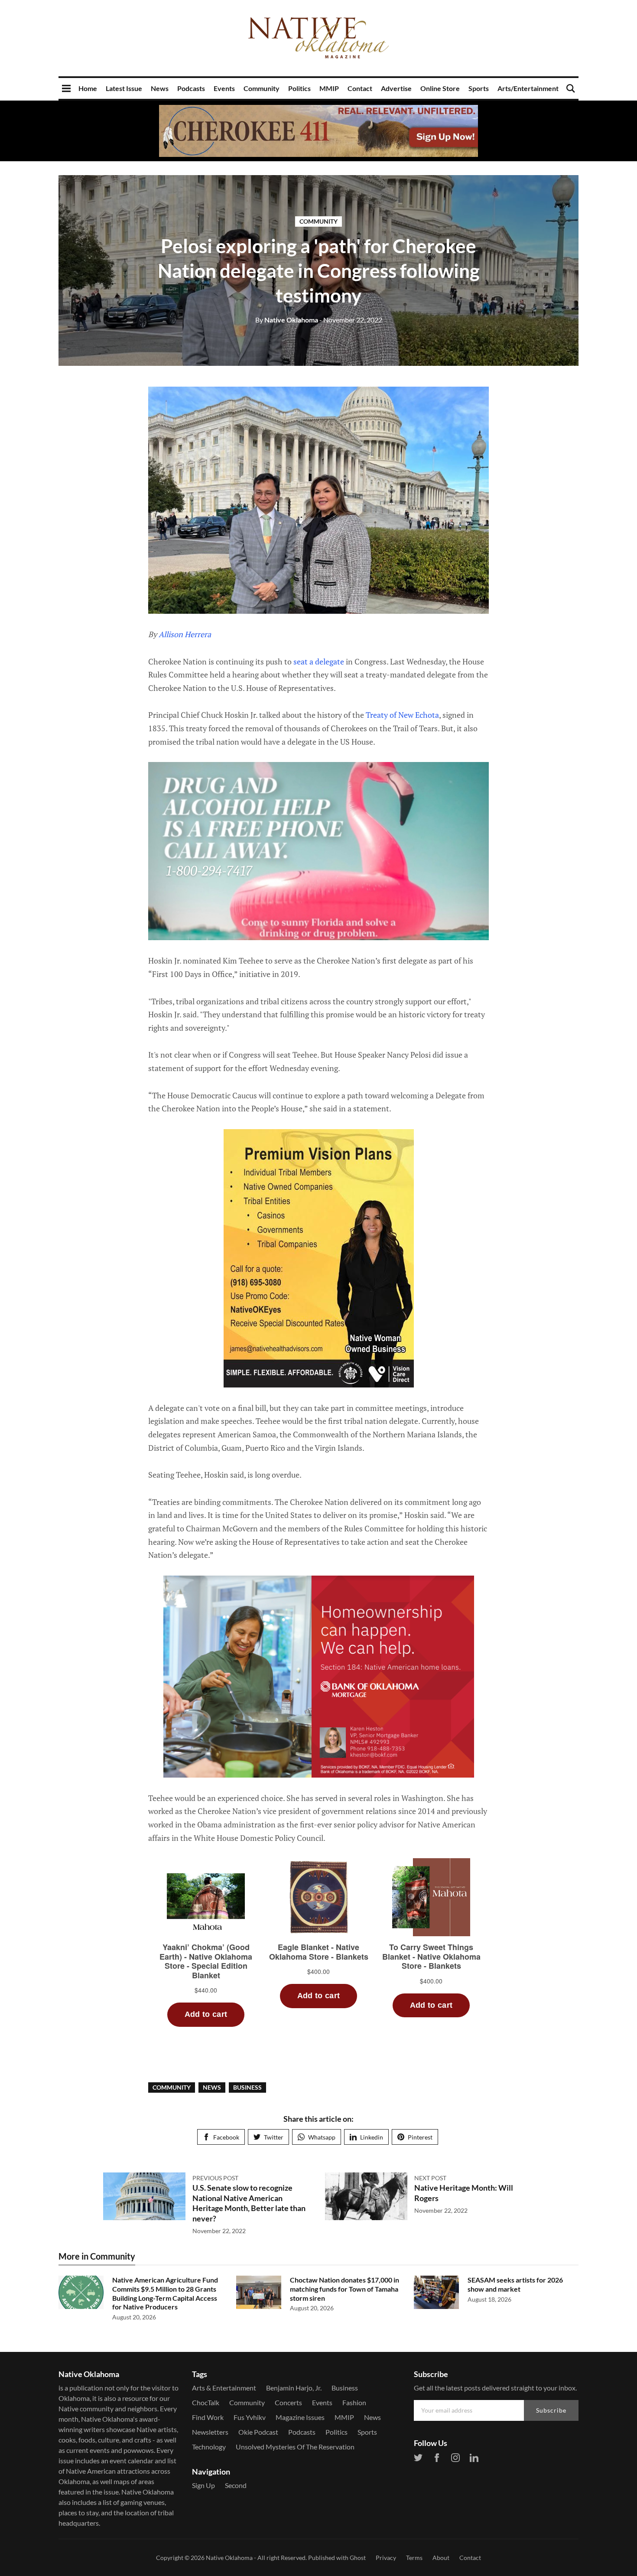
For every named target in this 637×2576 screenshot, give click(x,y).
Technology (209, 2447)
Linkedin (372, 2137)
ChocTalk (206, 2402)
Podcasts (191, 88)
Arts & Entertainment (224, 2388)
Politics (299, 88)
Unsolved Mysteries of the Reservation (295, 2447)
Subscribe (551, 2410)
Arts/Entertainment (528, 88)
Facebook (226, 2137)
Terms (414, 2558)
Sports (479, 88)
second (236, 2485)
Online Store (440, 88)
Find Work (208, 2417)
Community (262, 88)
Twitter (274, 2137)
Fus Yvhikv (250, 2417)
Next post (430, 2178)
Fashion (354, 2402)
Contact (360, 88)
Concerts (288, 2402)
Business (247, 2087)
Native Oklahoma (287, 320)
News (160, 88)
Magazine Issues (300, 2417)
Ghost (358, 2558)
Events (224, 88)
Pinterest (420, 2137)
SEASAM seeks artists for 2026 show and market (515, 2284)
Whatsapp (322, 2137)
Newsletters (210, 2432)
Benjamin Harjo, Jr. (294, 2388)
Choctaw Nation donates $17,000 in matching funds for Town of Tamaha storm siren (344, 2289)
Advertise (396, 88)
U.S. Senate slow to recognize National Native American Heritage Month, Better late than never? (249, 2203)
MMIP (329, 88)
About (441, 2558)
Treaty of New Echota (402, 715)
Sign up (203, 2485)
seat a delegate (319, 661)
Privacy (386, 2558)
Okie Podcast (258, 2432)
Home (88, 88)
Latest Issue (124, 88)
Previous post (215, 2178)
